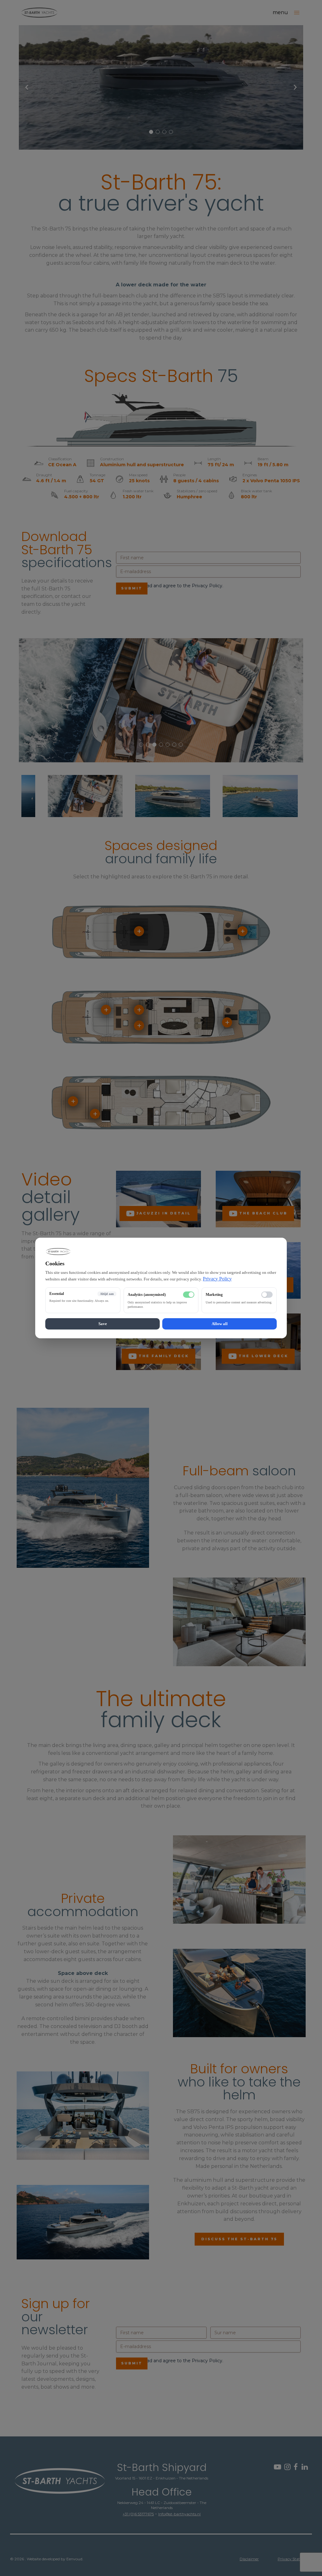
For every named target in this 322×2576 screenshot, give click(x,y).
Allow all (220, 1324)
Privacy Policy (217, 1279)
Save (103, 1324)
